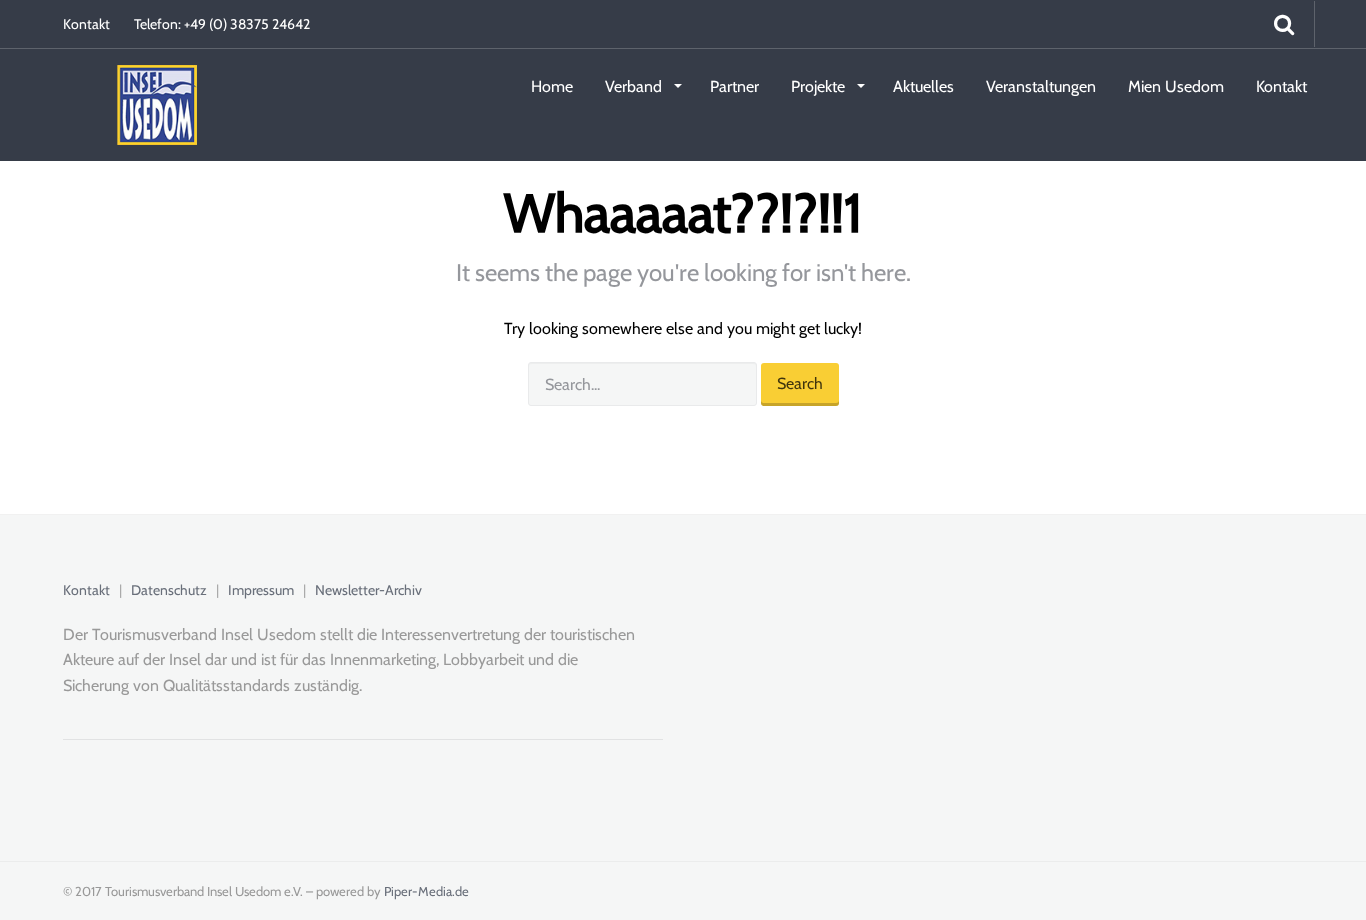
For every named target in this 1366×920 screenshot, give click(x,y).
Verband (635, 86)
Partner (734, 86)
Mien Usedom (1176, 86)
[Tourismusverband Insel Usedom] (130, 85)
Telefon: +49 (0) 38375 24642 (222, 24)
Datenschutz (169, 590)
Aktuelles (923, 86)
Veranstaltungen (1041, 86)
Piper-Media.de (426, 891)
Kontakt (86, 24)
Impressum (261, 590)
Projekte (820, 86)
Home (552, 86)
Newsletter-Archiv (368, 590)
